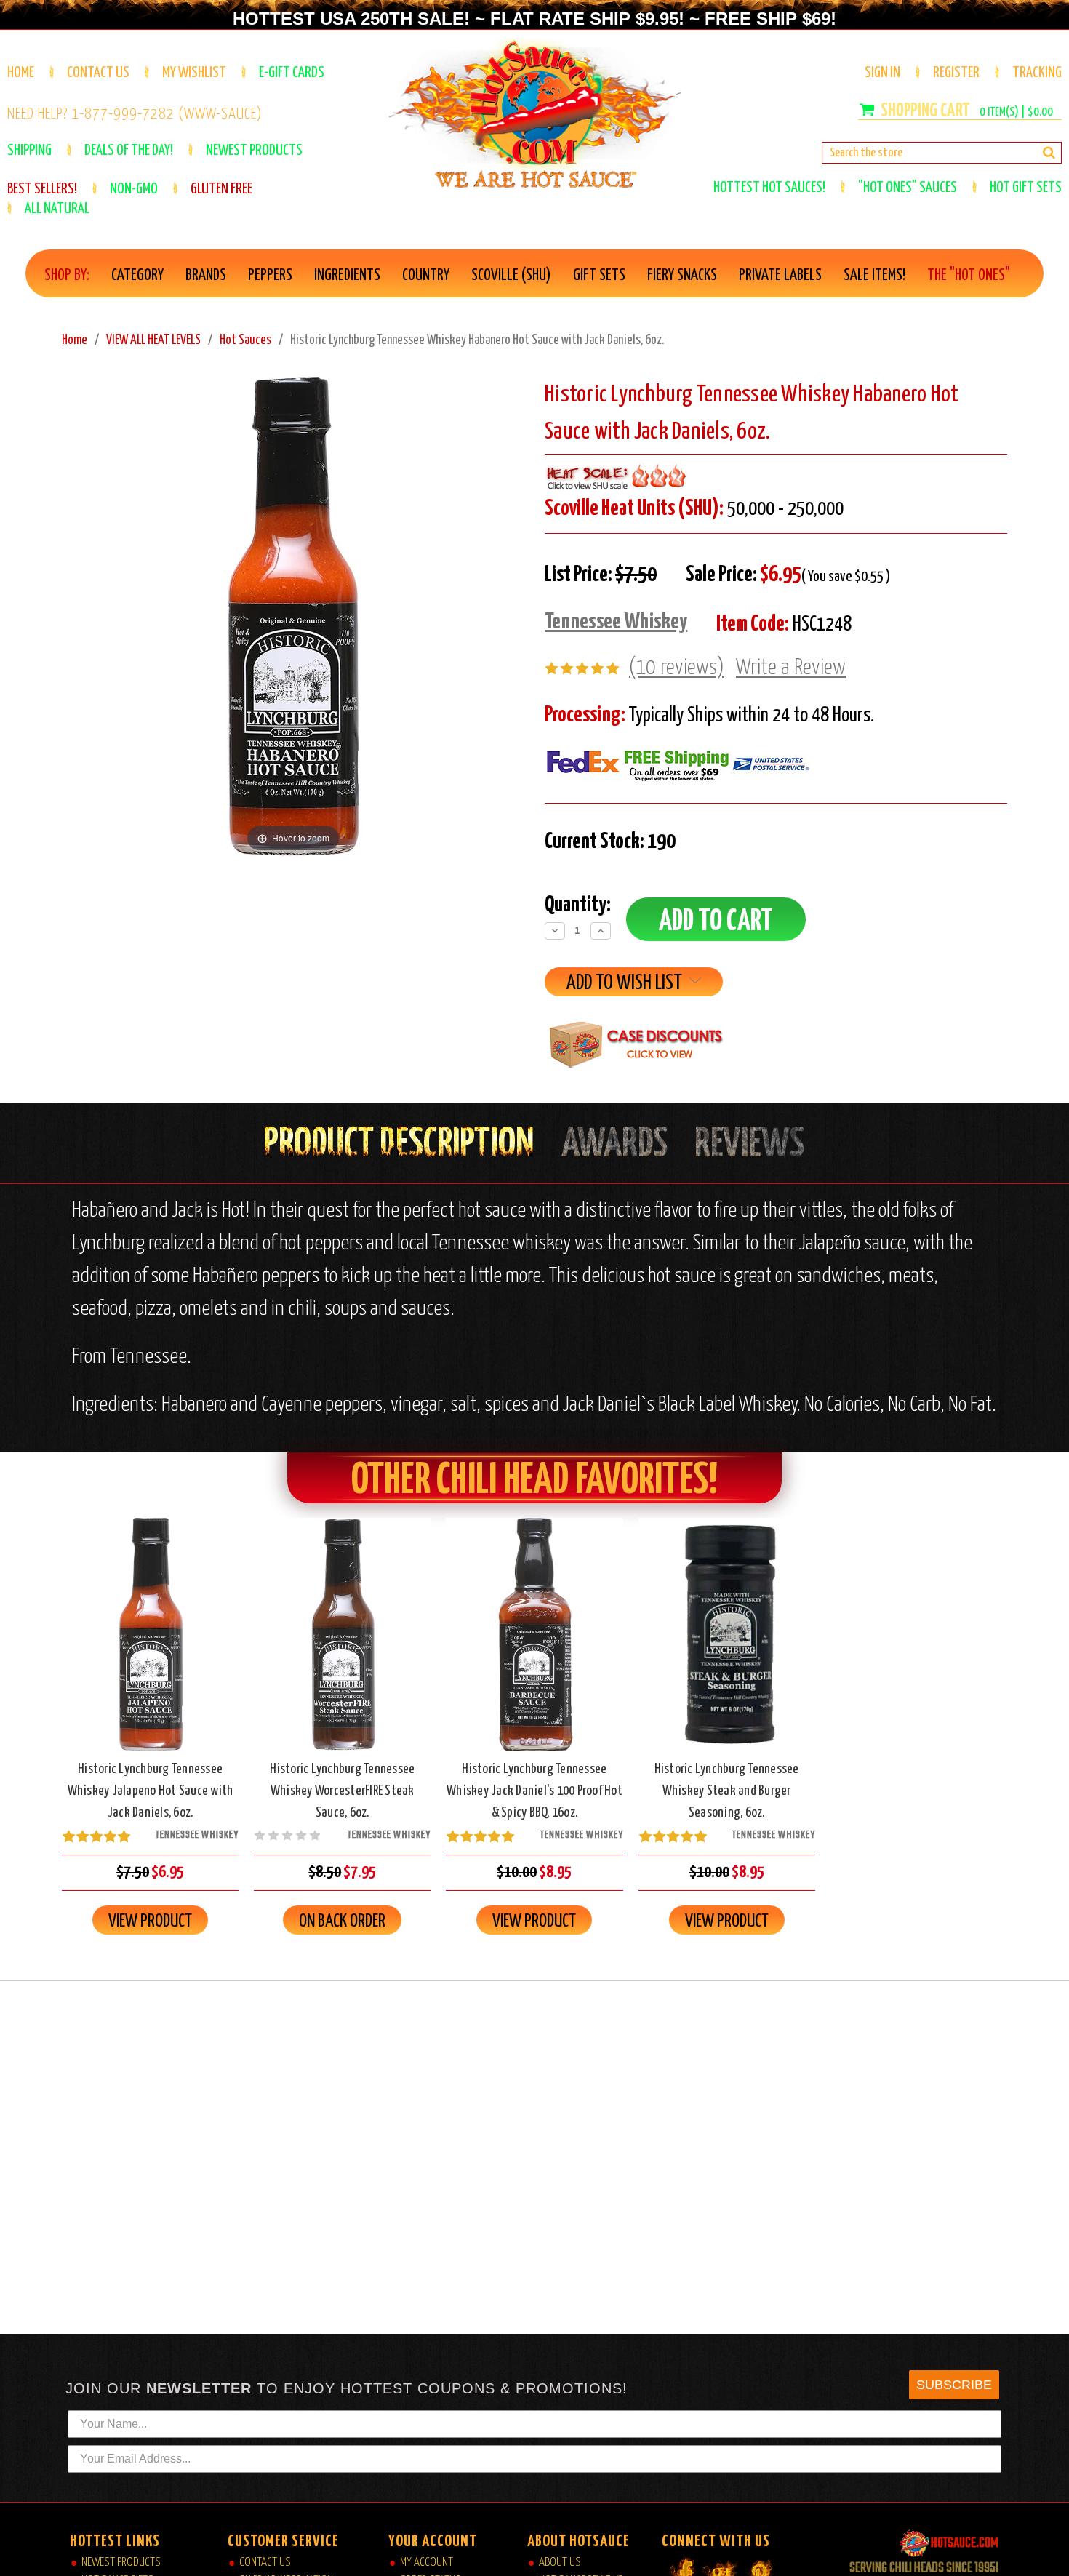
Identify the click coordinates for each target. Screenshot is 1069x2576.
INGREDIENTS (347, 276)
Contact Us (98, 73)
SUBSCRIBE (954, 2385)
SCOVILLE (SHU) (511, 276)
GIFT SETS (599, 276)
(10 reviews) (677, 668)
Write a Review (791, 668)
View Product (150, 1921)
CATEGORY (137, 276)
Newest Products (121, 2563)
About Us (560, 2563)
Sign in (882, 73)
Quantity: (578, 905)
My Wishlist (194, 73)
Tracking (1037, 73)
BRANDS (206, 276)
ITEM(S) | (1016, 112)
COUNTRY (426, 276)
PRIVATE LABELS (780, 276)
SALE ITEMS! (874, 276)
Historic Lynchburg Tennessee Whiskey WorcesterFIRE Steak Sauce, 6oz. (342, 1791)
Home (21, 73)
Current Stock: (610, 841)
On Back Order (343, 1647)
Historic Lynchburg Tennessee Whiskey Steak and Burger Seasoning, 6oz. (727, 1791)
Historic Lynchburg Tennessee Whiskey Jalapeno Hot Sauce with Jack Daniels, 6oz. (151, 1791)
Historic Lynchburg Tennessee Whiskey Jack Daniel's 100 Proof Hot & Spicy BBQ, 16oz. (534, 1791)
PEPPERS (270, 276)
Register (956, 73)
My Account (427, 2563)
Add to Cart (151, 1647)
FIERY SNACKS (682, 276)
